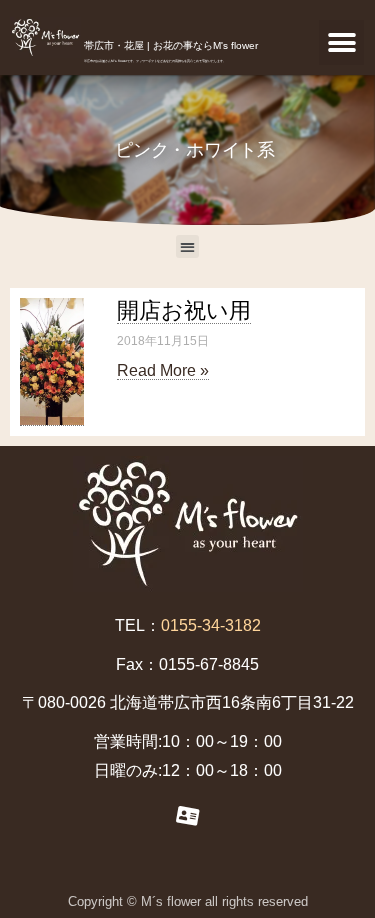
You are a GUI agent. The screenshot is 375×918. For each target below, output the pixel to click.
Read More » (163, 370)
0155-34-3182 (211, 625)
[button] (341, 42)
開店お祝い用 (184, 310)
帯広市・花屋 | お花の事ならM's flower (171, 45)
